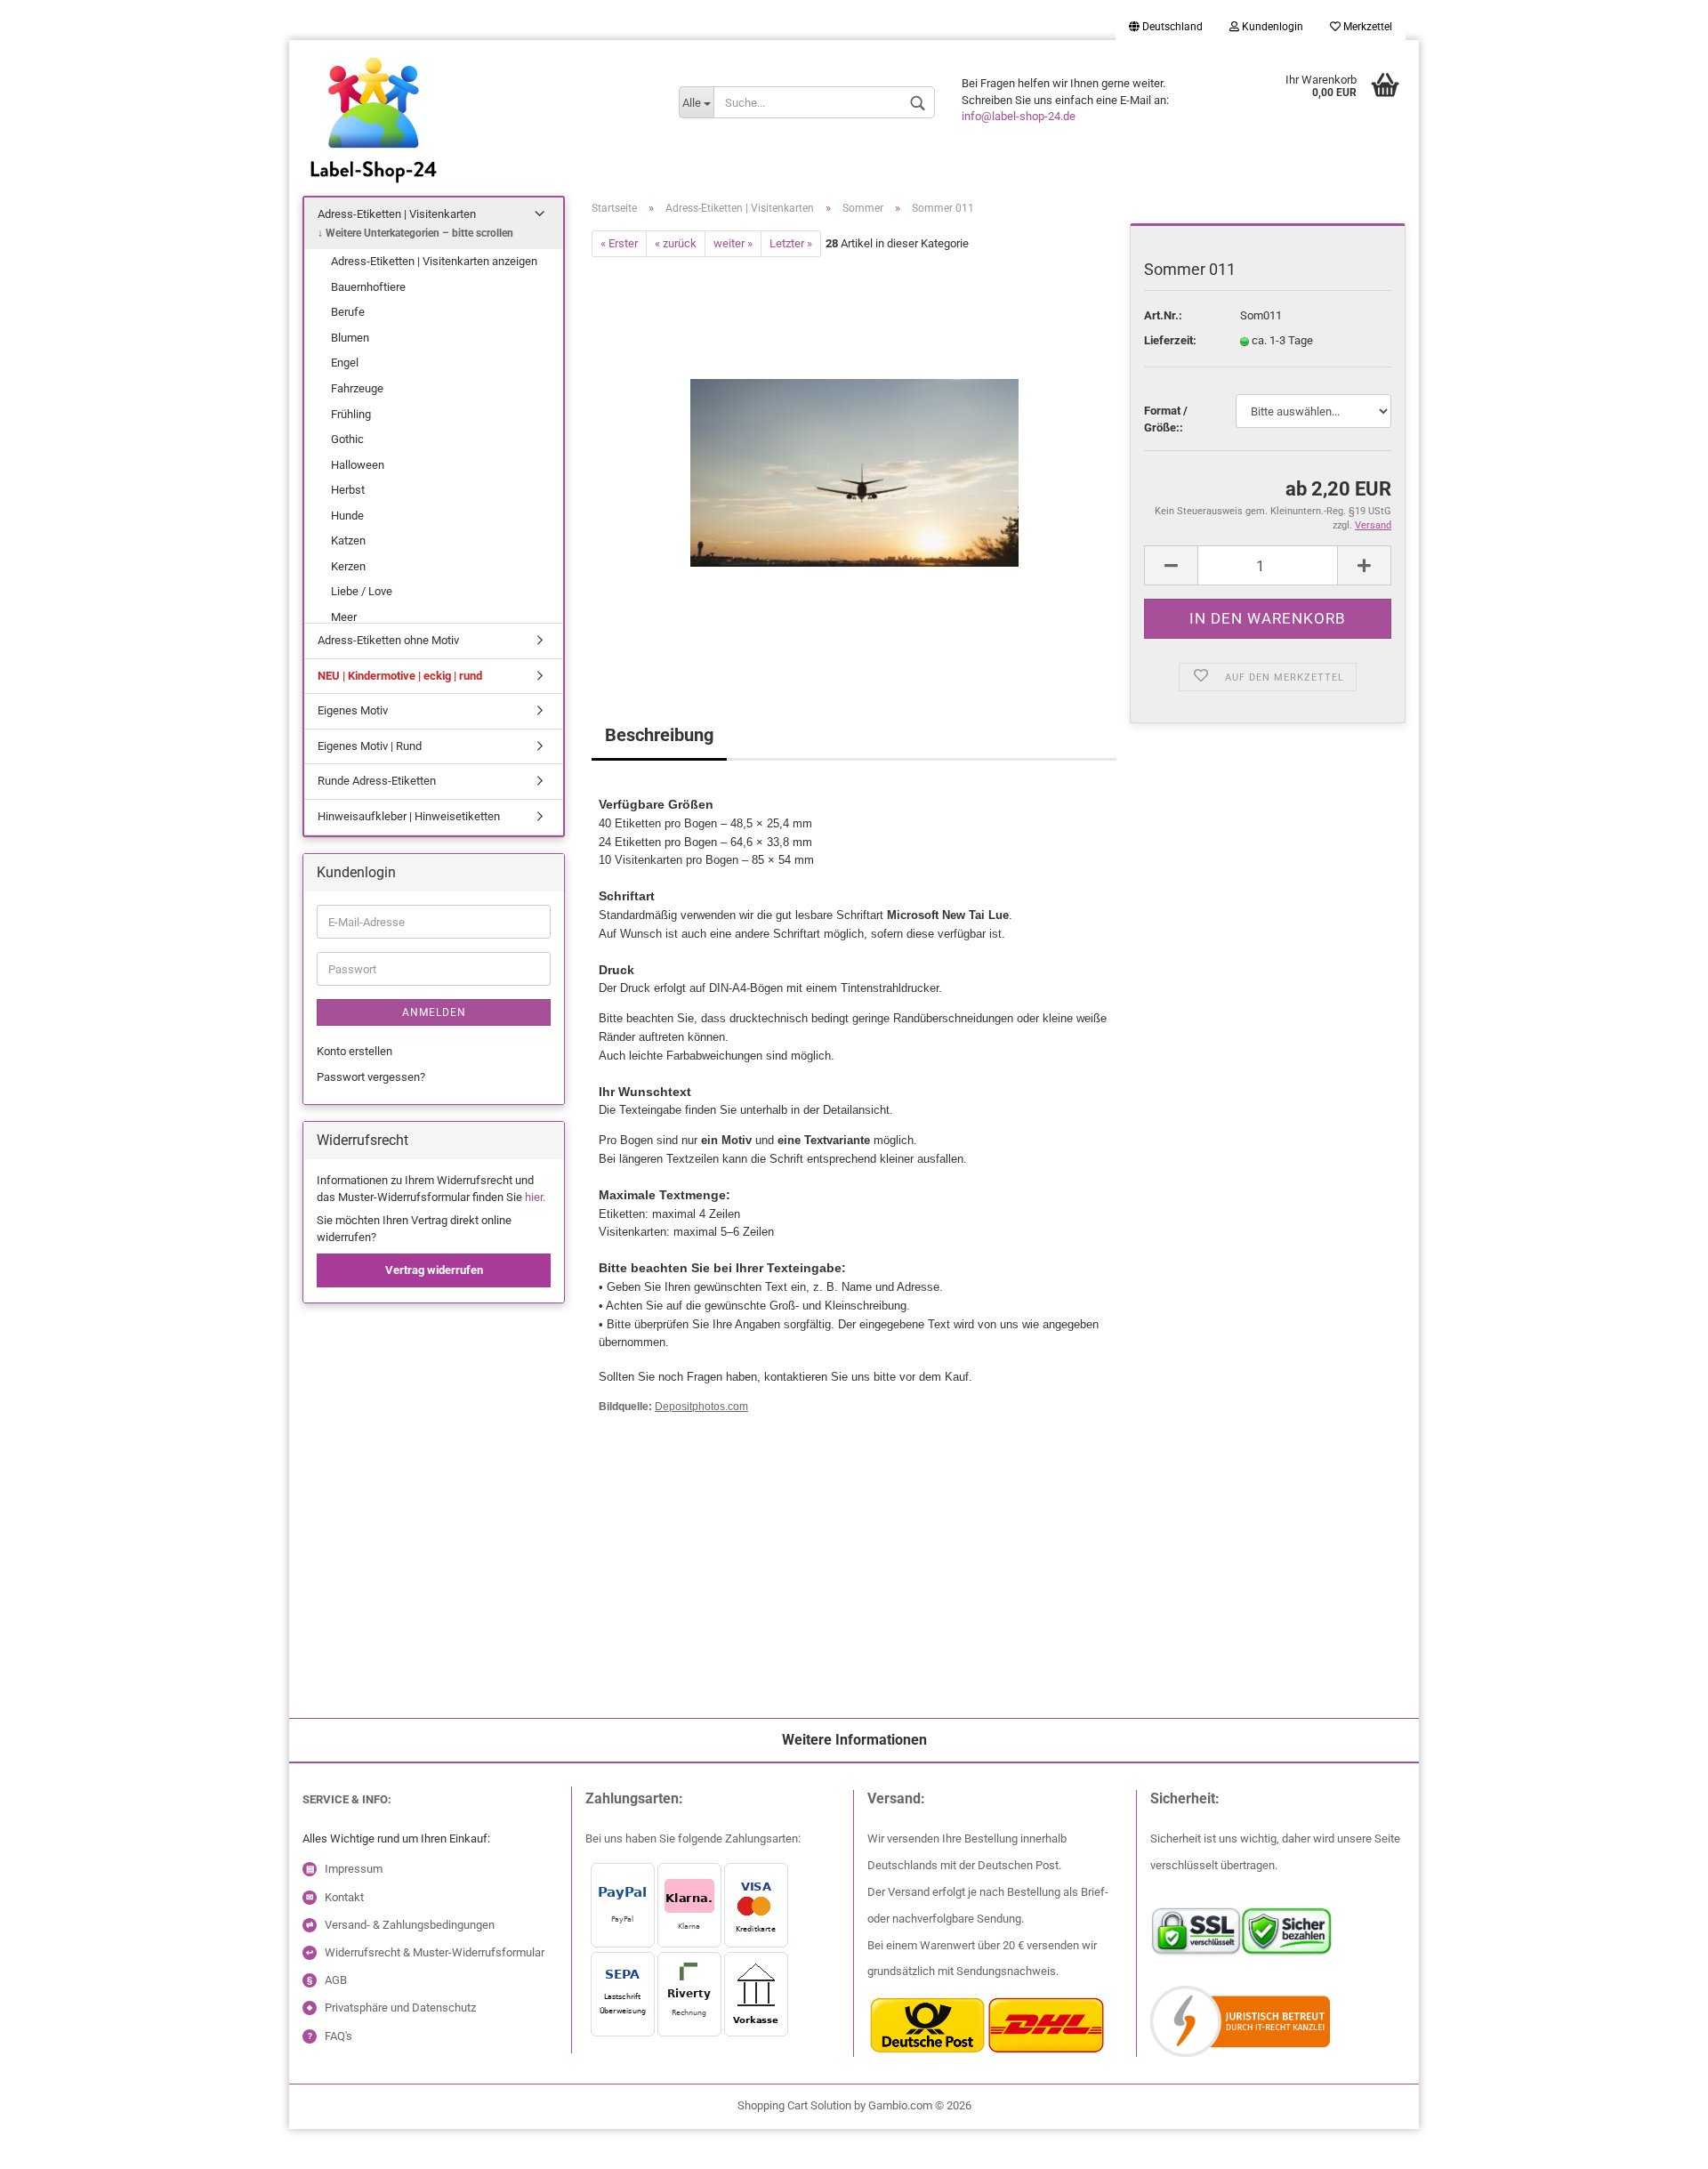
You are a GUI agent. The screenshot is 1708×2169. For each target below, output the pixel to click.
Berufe (348, 312)
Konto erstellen (354, 1051)
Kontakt (344, 1897)
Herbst (348, 490)
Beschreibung (659, 735)
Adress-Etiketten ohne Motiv (388, 640)
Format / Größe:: (1166, 419)
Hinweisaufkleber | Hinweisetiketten (409, 816)
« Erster (619, 243)
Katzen (348, 540)
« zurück (676, 243)
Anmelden (434, 1012)
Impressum (354, 1869)
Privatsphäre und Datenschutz (400, 2008)
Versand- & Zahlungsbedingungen (410, 1925)
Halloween (358, 465)
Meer (344, 617)
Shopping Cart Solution (794, 2105)
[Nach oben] (49, 2142)
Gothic (347, 439)
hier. (535, 1197)
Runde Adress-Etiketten (377, 781)
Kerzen (348, 566)
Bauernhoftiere (368, 287)
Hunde (347, 516)
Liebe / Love (362, 591)
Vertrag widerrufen (434, 1270)
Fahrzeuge (357, 388)
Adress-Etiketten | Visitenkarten (397, 214)
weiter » (733, 243)
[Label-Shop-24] (477, 142)
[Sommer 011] (854, 457)
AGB (336, 1980)
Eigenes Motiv (353, 710)
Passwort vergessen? (371, 1077)
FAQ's (338, 2036)
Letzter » (791, 243)
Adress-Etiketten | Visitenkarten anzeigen (434, 261)
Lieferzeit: (1170, 340)
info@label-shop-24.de (1019, 116)
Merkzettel (1366, 27)
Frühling (351, 414)
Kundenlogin (1271, 27)
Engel (345, 363)
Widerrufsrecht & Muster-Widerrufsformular (435, 1952)
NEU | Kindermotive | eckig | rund (400, 676)
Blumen (350, 338)
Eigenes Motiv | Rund (370, 746)
